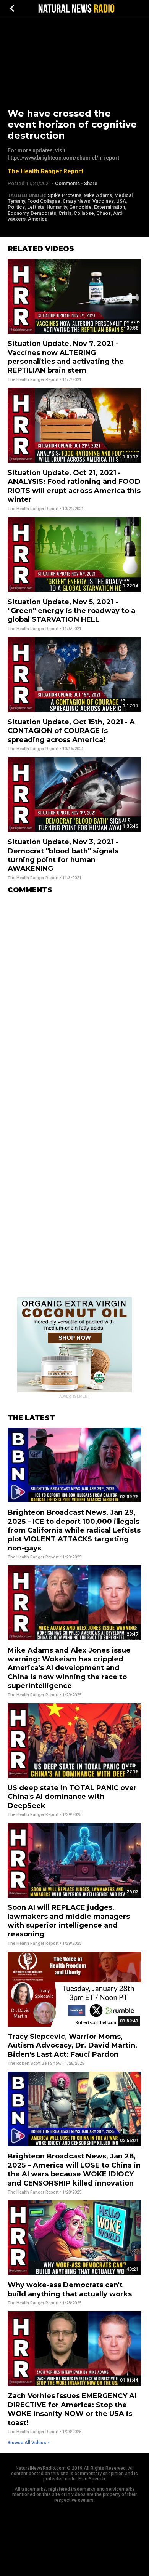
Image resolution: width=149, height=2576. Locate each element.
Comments (67, 183)
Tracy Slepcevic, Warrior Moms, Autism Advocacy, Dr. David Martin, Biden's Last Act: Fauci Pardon (72, 2046)
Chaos (104, 213)
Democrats (43, 213)
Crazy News (76, 201)
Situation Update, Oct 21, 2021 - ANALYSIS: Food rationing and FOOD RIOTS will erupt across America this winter (74, 486)
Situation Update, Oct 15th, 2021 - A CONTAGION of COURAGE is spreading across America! (71, 731)
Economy (18, 213)
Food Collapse (44, 201)
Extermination (109, 207)
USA (121, 201)
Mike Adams (98, 195)
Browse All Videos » (29, 2443)
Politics (16, 207)
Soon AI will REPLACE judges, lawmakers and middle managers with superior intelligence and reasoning (69, 1921)
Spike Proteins (65, 195)
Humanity (57, 207)
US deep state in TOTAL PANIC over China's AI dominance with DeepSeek (72, 1797)
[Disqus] (74, 995)
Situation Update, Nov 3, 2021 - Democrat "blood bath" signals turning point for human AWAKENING (63, 855)
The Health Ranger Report (45, 171)
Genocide (80, 207)
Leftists (36, 207)
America (38, 219)
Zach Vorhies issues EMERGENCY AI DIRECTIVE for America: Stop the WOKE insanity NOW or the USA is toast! (72, 2409)
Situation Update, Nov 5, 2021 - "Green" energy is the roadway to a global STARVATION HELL (71, 611)
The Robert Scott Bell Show (34, 2063)
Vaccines (103, 201)
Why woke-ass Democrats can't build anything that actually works (70, 2289)
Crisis (65, 213)
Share (91, 183)
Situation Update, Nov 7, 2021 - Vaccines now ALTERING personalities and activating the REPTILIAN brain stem (66, 357)
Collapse (84, 213)
